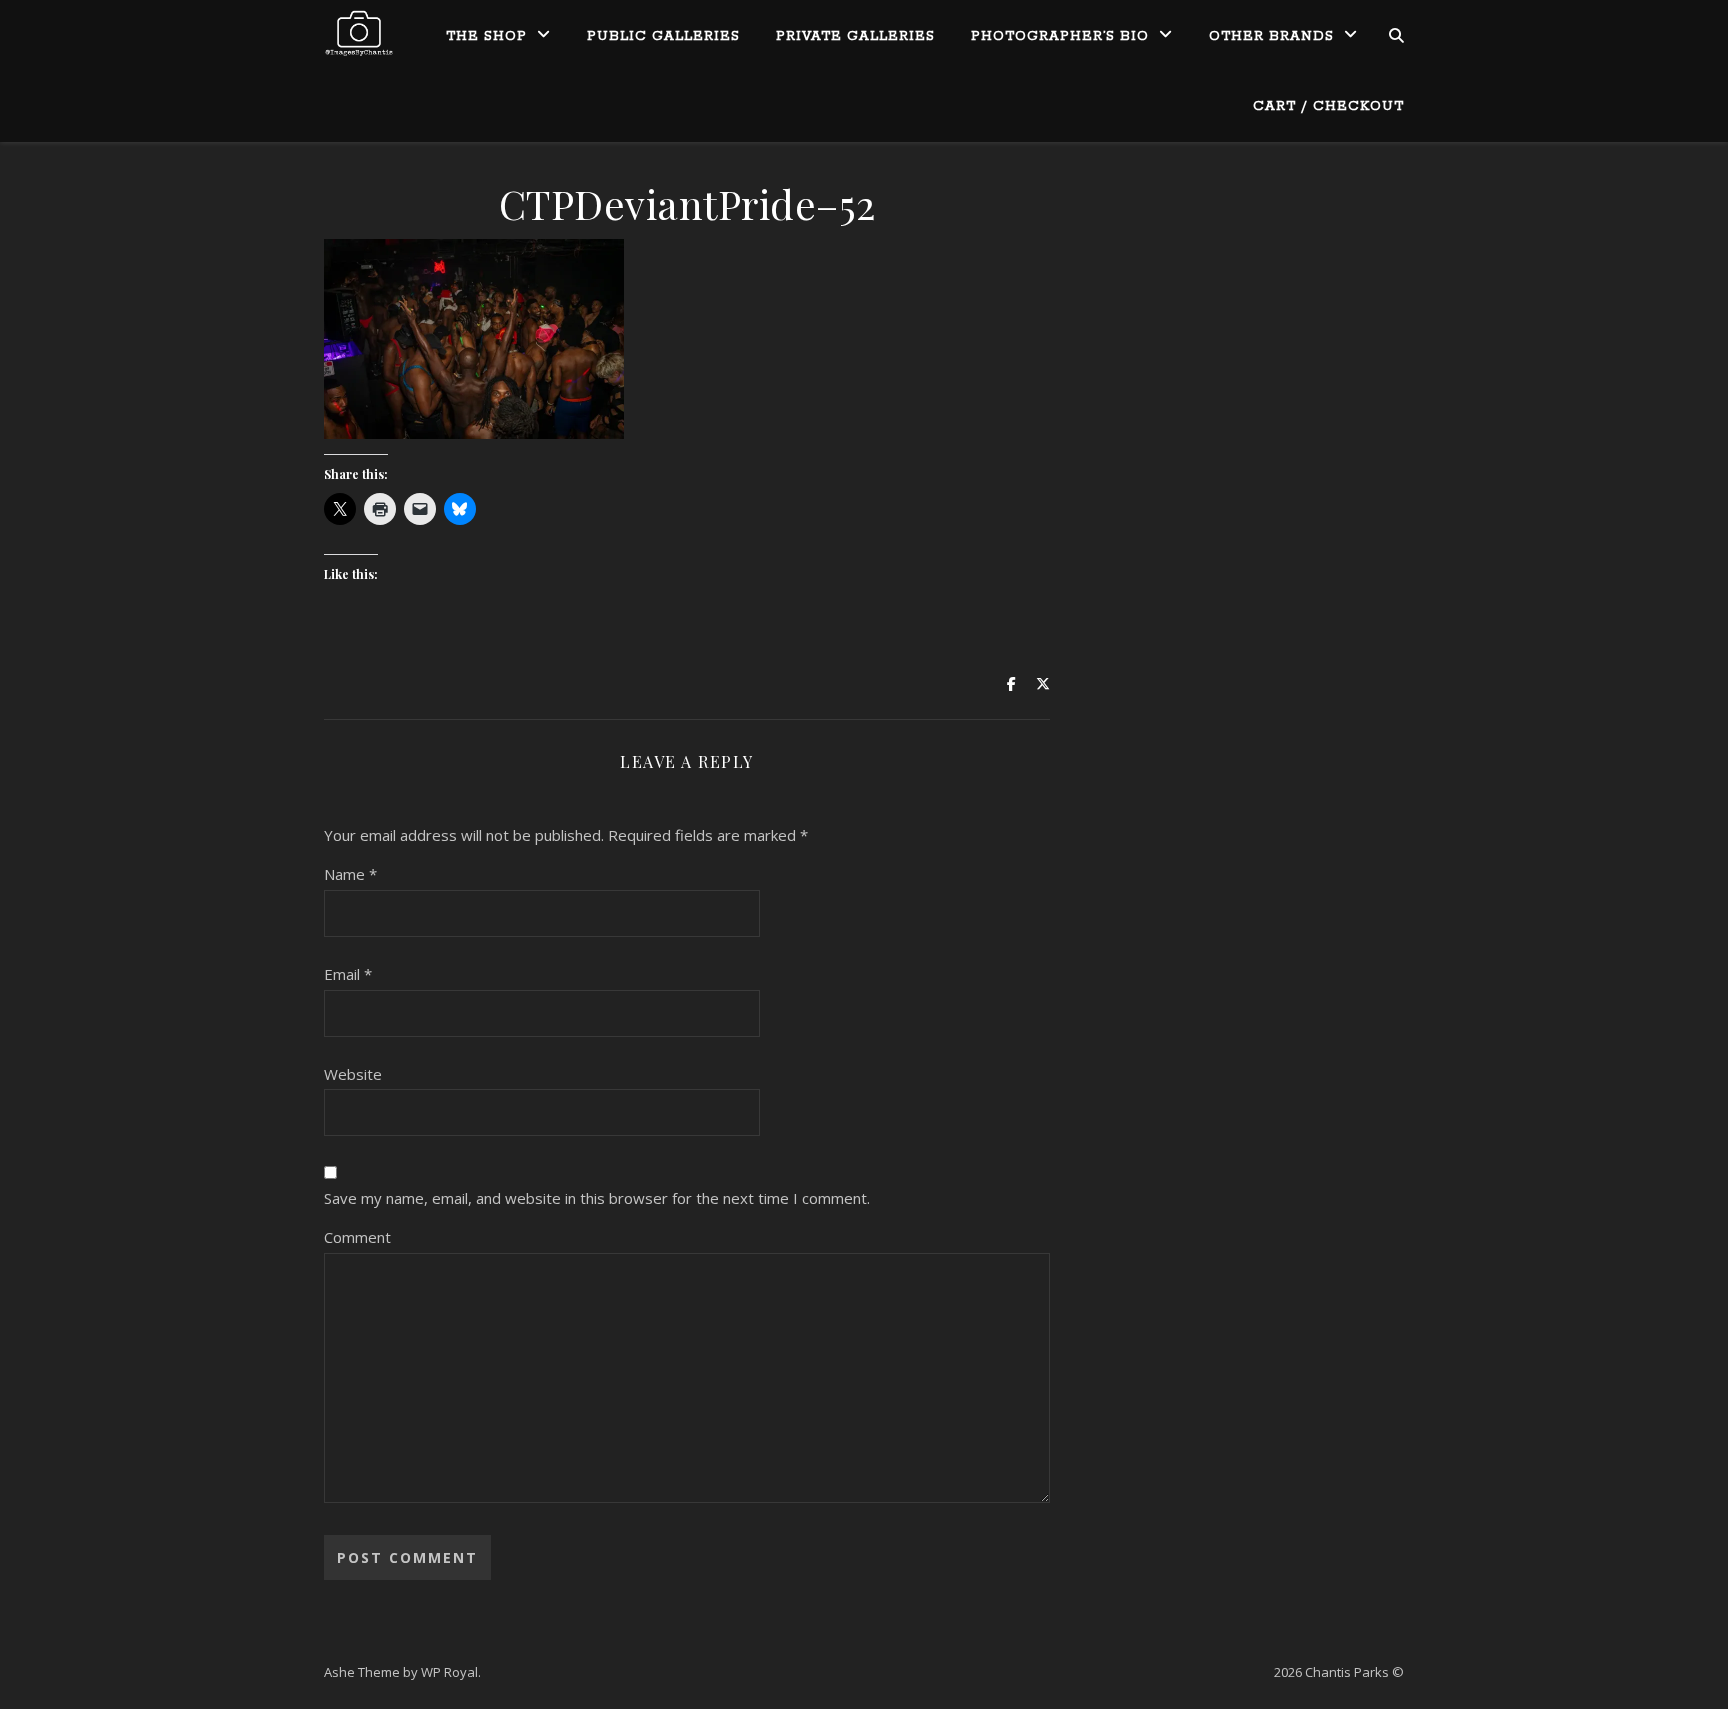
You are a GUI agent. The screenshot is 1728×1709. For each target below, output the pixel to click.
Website (353, 1074)
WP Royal (449, 1672)
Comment (357, 1237)
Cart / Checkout (1328, 106)
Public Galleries (663, 36)
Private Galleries (855, 36)
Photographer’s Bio (1060, 36)
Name (350, 874)
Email (348, 974)
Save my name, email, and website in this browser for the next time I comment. (597, 1198)
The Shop (486, 36)
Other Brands (1271, 36)
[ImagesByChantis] (359, 35)
